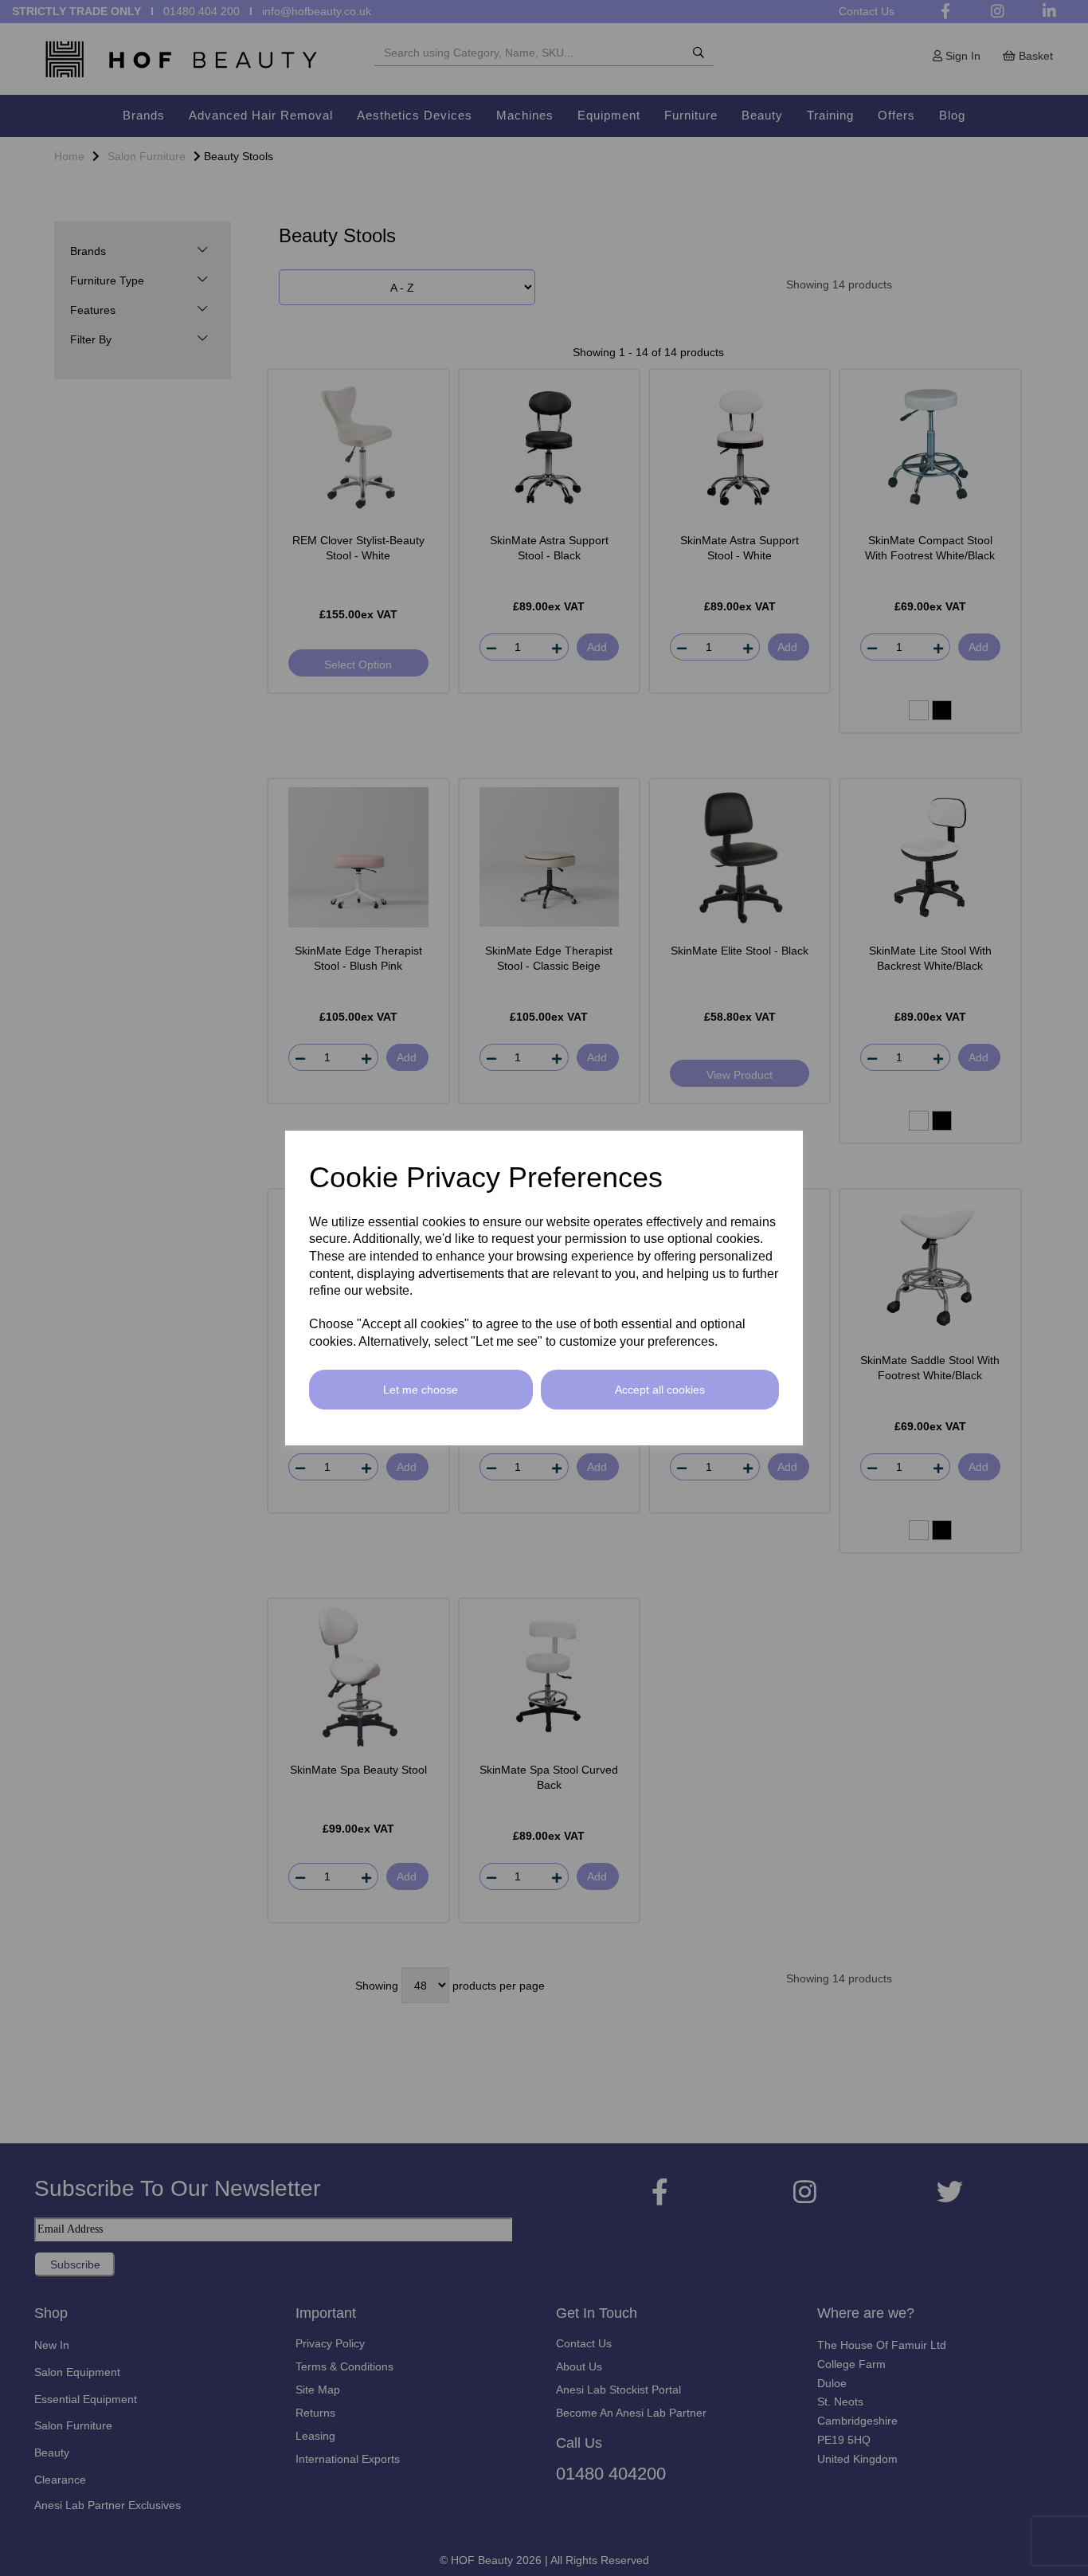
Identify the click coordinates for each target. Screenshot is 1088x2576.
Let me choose (421, 1390)
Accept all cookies (660, 1390)
